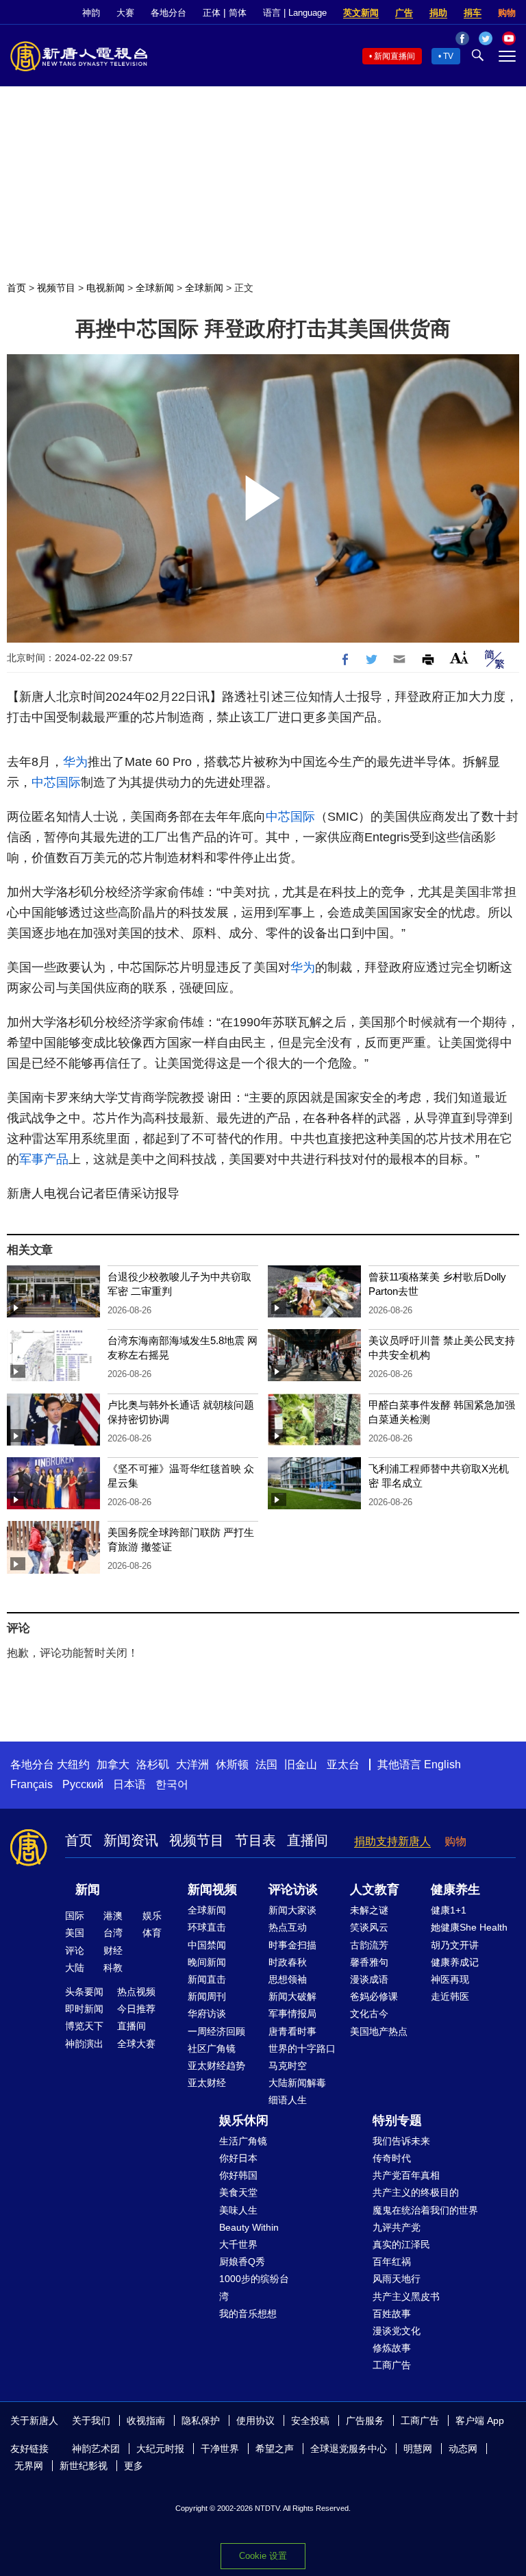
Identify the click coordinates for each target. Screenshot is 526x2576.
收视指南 (146, 2420)
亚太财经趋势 (216, 2066)
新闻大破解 (292, 1996)
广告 (404, 13)
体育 (152, 1933)
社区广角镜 (212, 2048)
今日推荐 (136, 2009)
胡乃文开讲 (455, 1945)
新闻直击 (207, 1979)
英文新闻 (361, 13)
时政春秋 (288, 1962)
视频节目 (56, 288)
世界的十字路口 (302, 2048)
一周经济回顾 (216, 2031)
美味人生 (238, 2210)
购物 (507, 13)
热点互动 (288, 1927)
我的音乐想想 (248, 2314)
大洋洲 (192, 1764)
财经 (113, 1950)
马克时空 (288, 2066)
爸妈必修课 (374, 1996)
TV (448, 56)
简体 (238, 13)
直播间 (308, 1840)
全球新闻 (155, 288)
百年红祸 (392, 2262)
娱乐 (152, 1916)
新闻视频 (212, 1890)
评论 (75, 1950)
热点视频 (136, 1992)
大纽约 (73, 1764)
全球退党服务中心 (349, 2449)
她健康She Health (469, 1927)
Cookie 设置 (263, 2556)
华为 (75, 762)
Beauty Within (249, 2227)
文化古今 (369, 2014)
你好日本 (238, 2158)
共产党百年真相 (406, 2175)
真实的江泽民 (401, 2244)
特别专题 (397, 2120)
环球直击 (207, 1927)
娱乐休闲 (244, 2120)
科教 (113, 1968)
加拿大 (113, 1764)
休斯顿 (232, 1764)
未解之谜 (369, 1910)
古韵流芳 (369, 1945)
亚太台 (343, 1764)
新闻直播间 (394, 56)
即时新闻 (84, 2009)
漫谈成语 (369, 1979)
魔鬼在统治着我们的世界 (425, 2210)
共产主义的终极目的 (416, 2192)
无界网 (29, 2466)
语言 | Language (295, 13)
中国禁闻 (207, 1945)
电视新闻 (105, 288)
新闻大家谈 (292, 1910)
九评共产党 (397, 2227)
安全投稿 (310, 2420)
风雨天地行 (397, 2279)
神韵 (91, 13)
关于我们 (91, 2420)
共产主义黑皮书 (406, 2296)
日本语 (129, 1784)
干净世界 (220, 2449)
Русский (83, 1784)
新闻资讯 (131, 1840)
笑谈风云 (369, 1927)
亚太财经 (207, 2083)
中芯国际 (56, 782)
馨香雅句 (369, 1962)
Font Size (459, 657)
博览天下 (84, 2026)
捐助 (438, 13)
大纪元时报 (160, 2449)
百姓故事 (392, 2314)
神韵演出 (84, 2044)
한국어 (172, 1784)
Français (32, 1784)
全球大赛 (136, 2044)
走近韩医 (450, 1996)
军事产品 (44, 1159)
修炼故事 (392, 2348)
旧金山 (301, 1764)
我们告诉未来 (401, 2141)
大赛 (125, 13)
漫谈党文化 (397, 2331)
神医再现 (450, 1979)
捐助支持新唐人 (392, 1841)
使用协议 (255, 2420)
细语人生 (288, 2100)
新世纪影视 (84, 2466)
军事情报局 (292, 2014)
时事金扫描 (292, 1945)
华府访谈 (207, 2014)
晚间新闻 (207, 1962)
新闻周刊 (207, 1996)
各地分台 (168, 13)
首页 (16, 288)
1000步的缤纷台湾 (254, 2287)
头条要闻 (84, 1992)
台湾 (113, 1933)
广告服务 (365, 2420)
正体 (212, 13)
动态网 (463, 2449)
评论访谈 (293, 1890)
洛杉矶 (153, 1764)
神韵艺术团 (96, 2449)
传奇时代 (392, 2158)
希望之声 (275, 2449)
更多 (134, 2466)
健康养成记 (455, 1962)
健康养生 (455, 1890)
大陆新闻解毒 (297, 2083)
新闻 (88, 1890)
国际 (75, 1916)
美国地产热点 (379, 2031)
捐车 (473, 13)
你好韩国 (238, 2175)
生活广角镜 (243, 2141)
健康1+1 (449, 1910)
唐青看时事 (292, 2031)
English (442, 1764)
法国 (266, 1764)
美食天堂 (238, 2192)
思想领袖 (288, 1979)
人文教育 (375, 1890)
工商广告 (392, 2365)
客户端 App (480, 2420)
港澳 (113, 1916)
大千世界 (238, 2244)
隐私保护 (201, 2420)
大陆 (75, 1968)
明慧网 (418, 2449)
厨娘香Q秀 (242, 2262)
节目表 (255, 1840)
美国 (75, 1933)
